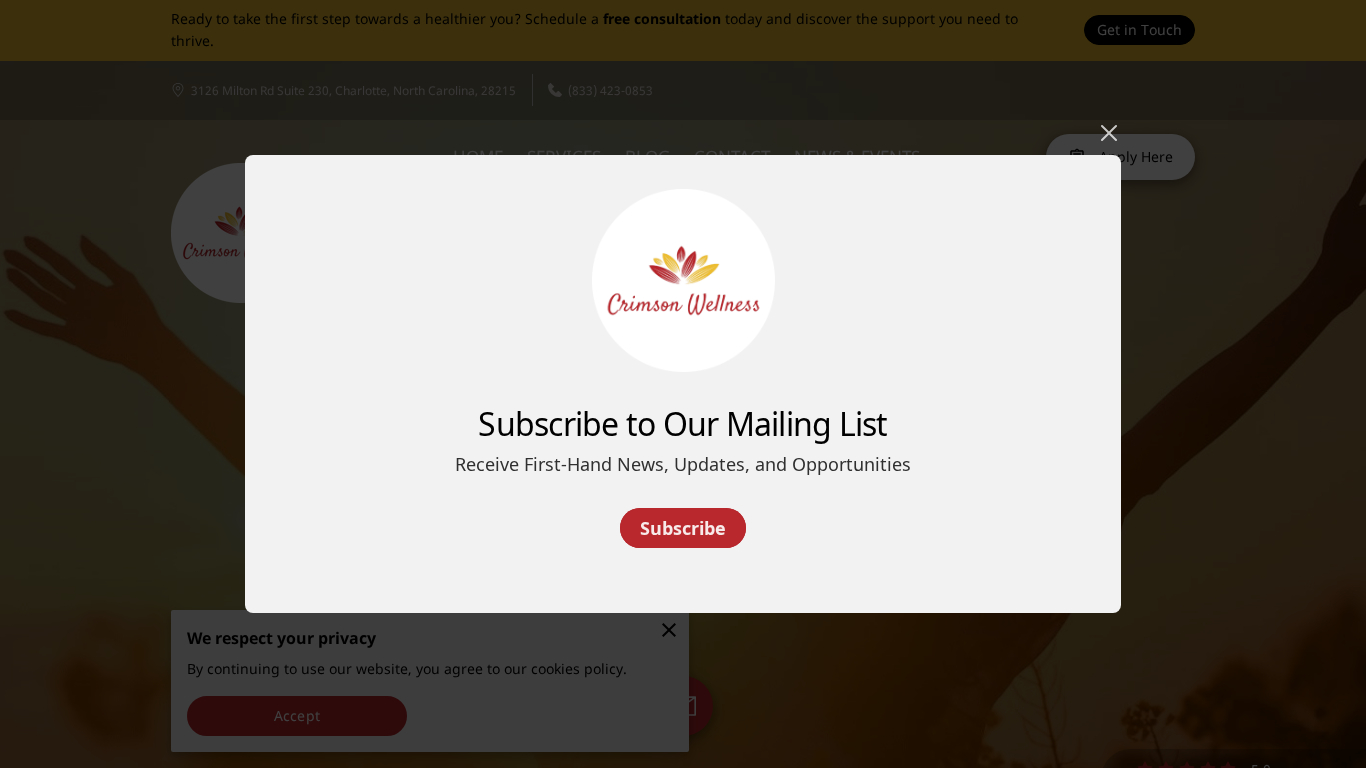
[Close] (1109, 133)
